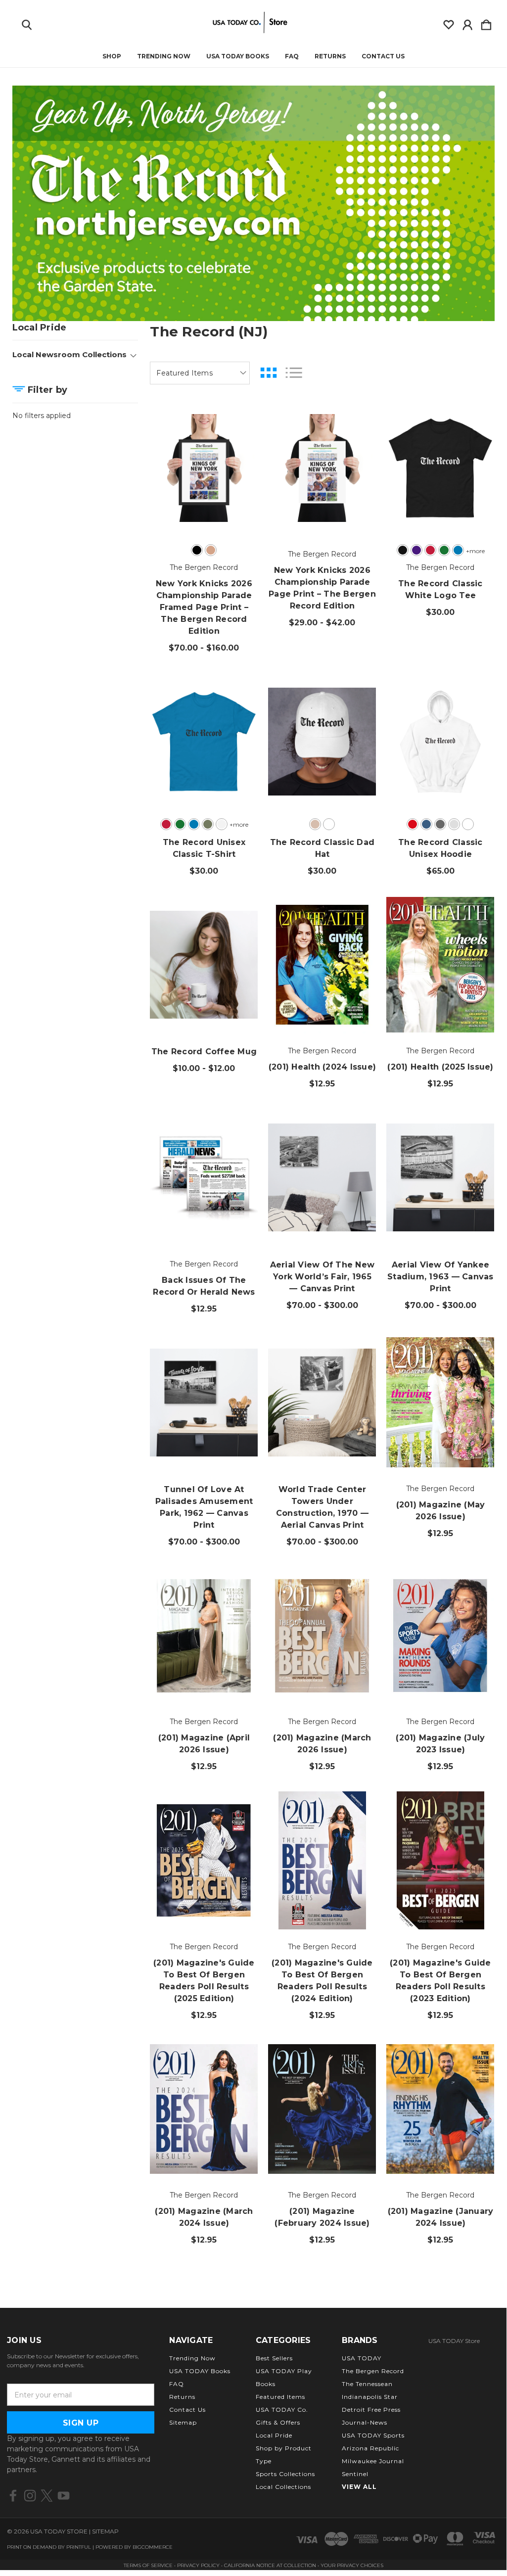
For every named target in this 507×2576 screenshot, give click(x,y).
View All (359, 2487)
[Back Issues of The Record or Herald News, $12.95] (204, 1177)
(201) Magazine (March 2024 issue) (204, 2217)
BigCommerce (153, 2547)
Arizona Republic (370, 2448)
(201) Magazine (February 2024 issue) (322, 2217)
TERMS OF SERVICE (148, 2565)
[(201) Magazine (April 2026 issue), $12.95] (204, 1636)
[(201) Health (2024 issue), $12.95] (322, 965)
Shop (112, 56)
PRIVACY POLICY (199, 2565)
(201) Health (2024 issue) (322, 1067)
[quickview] (239, 454)
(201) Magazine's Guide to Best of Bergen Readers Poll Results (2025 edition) (204, 1981)
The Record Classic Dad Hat (323, 848)
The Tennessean (367, 2384)
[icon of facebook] (13, 2496)
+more (475, 551)
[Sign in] (467, 23)
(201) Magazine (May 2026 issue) (441, 1511)
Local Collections (283, 2487)
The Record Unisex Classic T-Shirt (204, 848)
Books (266, 2384)
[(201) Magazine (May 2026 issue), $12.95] (440, 1403)
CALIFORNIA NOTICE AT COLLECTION (270, 2565)
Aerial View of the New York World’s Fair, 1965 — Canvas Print (323, 1277)
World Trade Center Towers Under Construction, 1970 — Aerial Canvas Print (322, 1507)
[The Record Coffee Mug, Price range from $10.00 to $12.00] (204, 965)
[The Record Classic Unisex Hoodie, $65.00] (440, 742)
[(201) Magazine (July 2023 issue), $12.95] (440, 1636)
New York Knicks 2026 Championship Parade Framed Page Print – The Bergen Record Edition (204, 607)
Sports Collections (285, 2474)
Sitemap (183, 2422)
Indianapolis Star (370, 2397)
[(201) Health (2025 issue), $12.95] (440, 965)
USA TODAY (362, 2358)
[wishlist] (449, 23)
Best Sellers (274, 2358)
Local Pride (274, 2435)
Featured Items (280, 2397)
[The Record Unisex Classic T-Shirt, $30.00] (204, 742)
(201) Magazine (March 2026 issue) (322, 1744)
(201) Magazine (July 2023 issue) (440, 1744)
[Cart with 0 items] (486, 23)
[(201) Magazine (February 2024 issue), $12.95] (322, 2109)
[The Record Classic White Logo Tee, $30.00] (440, 468)
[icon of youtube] (64, 2496)
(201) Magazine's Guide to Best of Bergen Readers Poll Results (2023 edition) (440, 1981)
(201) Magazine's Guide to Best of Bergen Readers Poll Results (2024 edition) (322, 1981)
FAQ (292, 56)
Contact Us (383, 56)
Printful (79, 2547)
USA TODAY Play (284, 2371)
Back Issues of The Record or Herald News (204, 1286)
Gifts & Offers (278, 2422)
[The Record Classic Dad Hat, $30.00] (322, 742)
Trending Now (164, 56)
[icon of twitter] (47, 2496)
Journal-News (365, 2422)
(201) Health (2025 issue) (440, 1067)
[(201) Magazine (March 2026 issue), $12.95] (322, 1636)
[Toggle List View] (294, 373)
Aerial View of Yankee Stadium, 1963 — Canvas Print (440, 1277)
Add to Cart (323, 1006)
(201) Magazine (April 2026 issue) (204, 1744)
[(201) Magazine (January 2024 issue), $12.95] (440, 2109)
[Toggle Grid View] (269, 373)
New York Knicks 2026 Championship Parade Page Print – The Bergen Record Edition (322, 588)
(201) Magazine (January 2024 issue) (441, 2217)
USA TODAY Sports (373, 2435)
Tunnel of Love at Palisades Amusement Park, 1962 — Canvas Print (204, 1507)
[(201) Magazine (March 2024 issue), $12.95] (204, 2109)
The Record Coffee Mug (204, 1052)
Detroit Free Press (371, 2410)
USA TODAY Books (238, 56)
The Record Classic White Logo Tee (440, 589)
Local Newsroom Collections (69, 354)
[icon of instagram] (30, 2496)
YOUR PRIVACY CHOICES (352, 2565)
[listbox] (200, 373)
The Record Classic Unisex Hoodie (440, 848)
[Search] (27, 23)
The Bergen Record (373, 2371)
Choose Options (204, 509)
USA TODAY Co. (282, 2410)
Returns (330, 56)
